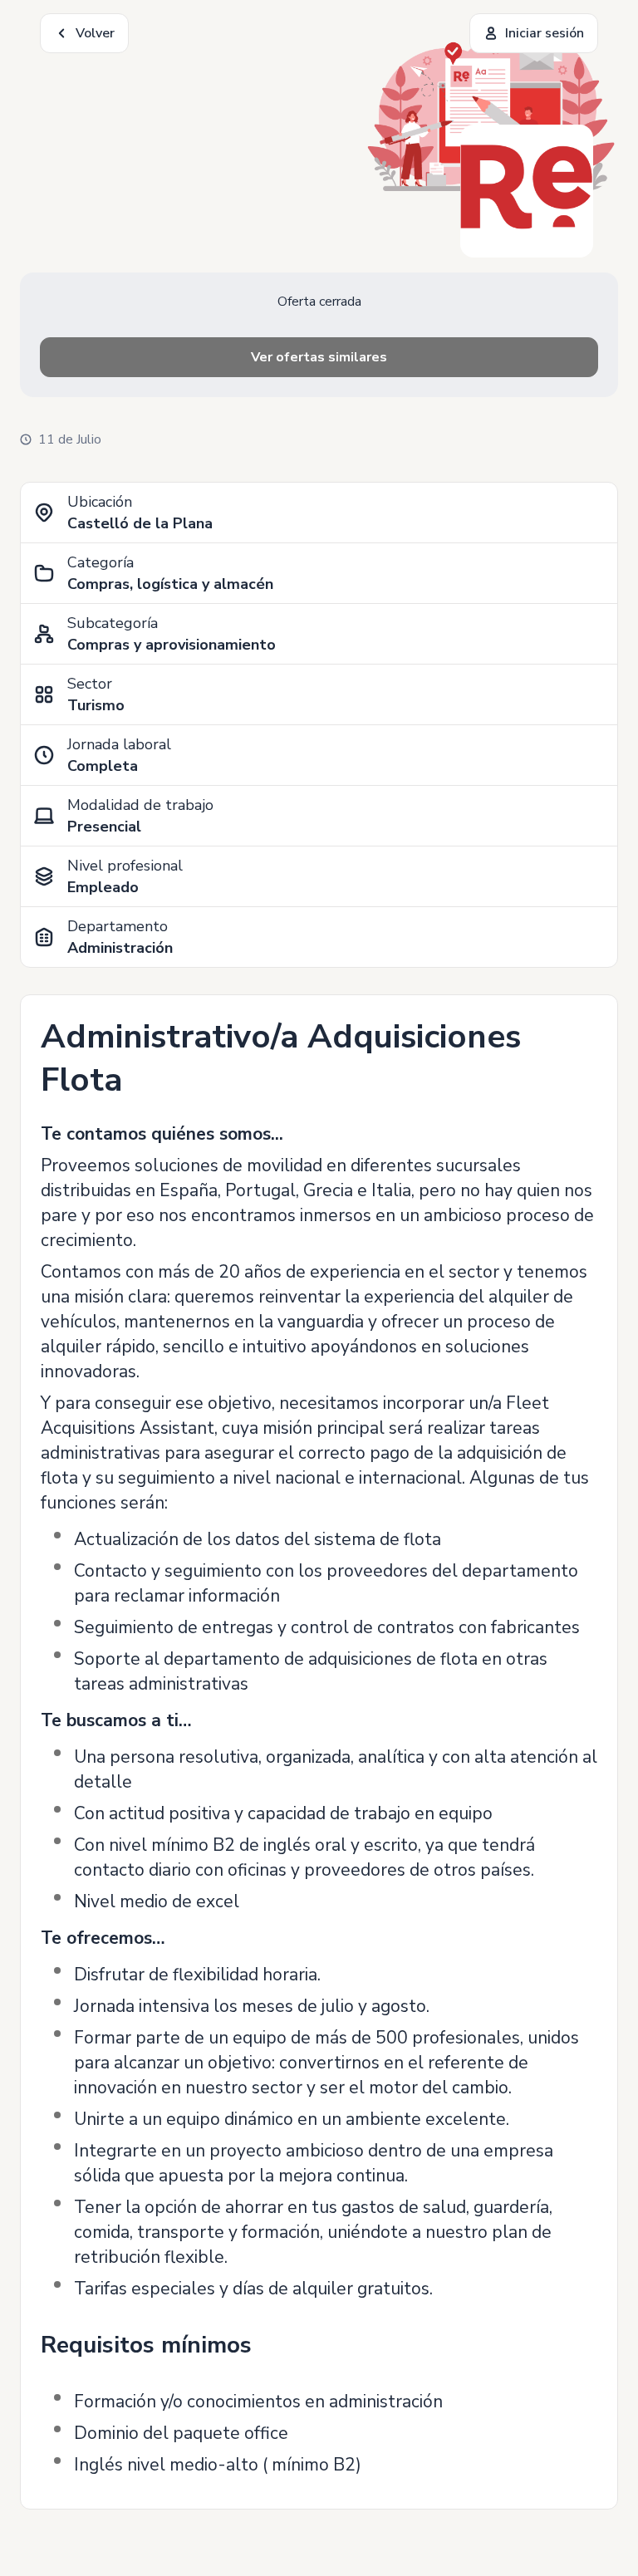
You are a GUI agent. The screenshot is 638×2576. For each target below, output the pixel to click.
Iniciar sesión (545, 33)
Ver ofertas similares (319, 357)
